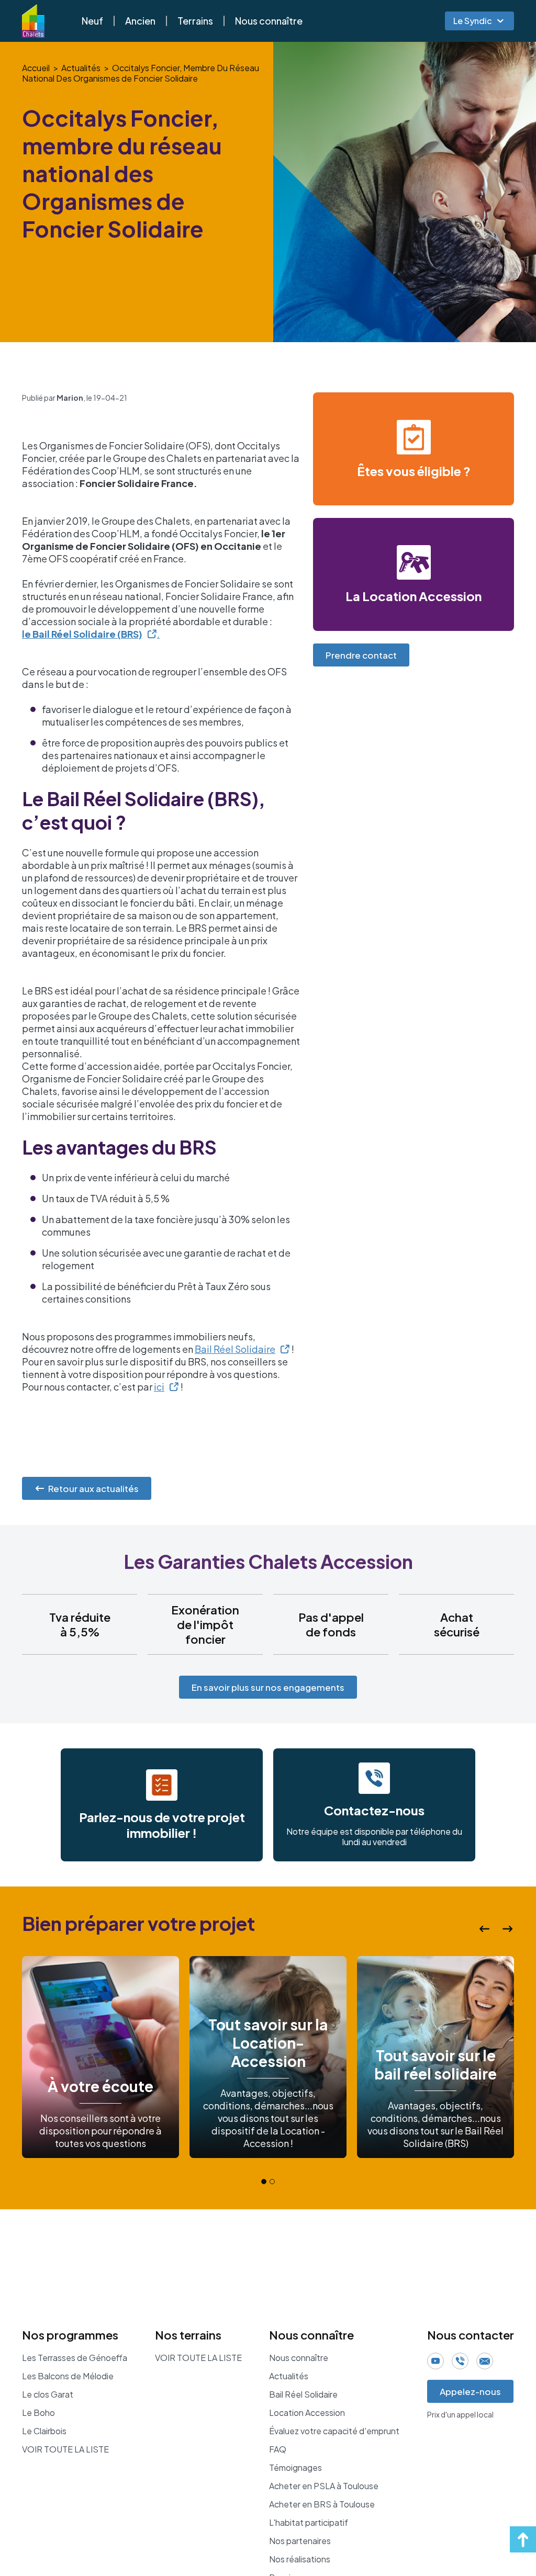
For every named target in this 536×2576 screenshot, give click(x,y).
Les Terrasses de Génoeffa (75, 2358)
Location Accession (307, 2413)
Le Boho (38, 2413)
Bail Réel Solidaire (235, 1349)
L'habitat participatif (309, 2523)
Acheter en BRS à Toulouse (322, 2504)
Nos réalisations (300, 2559)
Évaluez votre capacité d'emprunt (334, 2431)
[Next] (508, 1929)
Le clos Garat (48, 2394)
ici (159, 1387)
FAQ (278, 2449)
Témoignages (295, 2468)
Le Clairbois (44, 2431)
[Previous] (485, 1929)
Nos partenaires (300, 2541)
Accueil (36, 68)
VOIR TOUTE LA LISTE (65, 2449)
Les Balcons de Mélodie (68, 2376)
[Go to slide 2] (272, 2182)
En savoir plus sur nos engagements (268, 1687)
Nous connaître (269, 21)
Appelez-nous (470, 2391)
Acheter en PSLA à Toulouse (324, 2486)
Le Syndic (473, 21)
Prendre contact (361, 655)
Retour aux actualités (93, 1488)
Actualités (81, 68)
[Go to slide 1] (264, 2182)
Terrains (195, 21)
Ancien (140, 21)
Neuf (92, 21)
